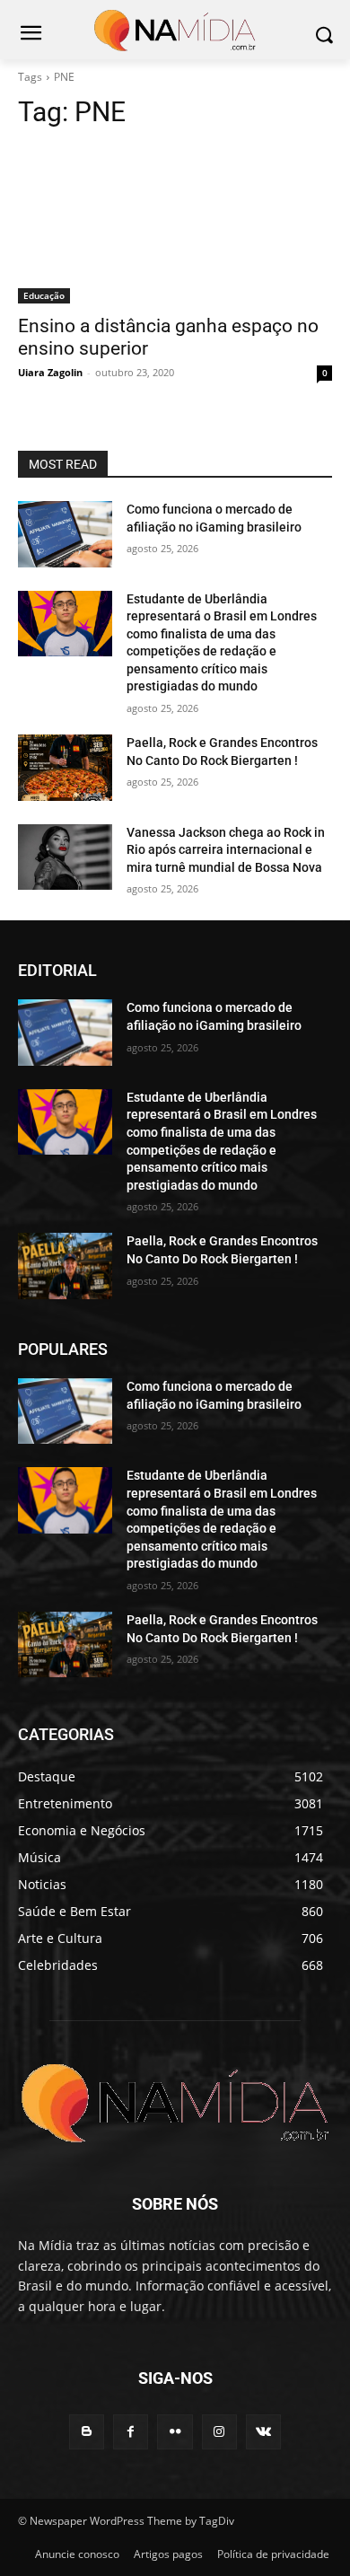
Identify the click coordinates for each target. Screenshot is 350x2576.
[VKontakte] (263, 2432)
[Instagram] (219, 2432)
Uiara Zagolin (50, 372)
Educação (44, 295)
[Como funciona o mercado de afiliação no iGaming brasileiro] (65, 534)
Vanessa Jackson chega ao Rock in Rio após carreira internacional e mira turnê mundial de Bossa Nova (226, 850)
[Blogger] (87, 2432)
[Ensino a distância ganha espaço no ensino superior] (175, 225)
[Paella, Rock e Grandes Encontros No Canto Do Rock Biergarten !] (65, 768)
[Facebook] (131, 2432)
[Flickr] (175, 2432)
